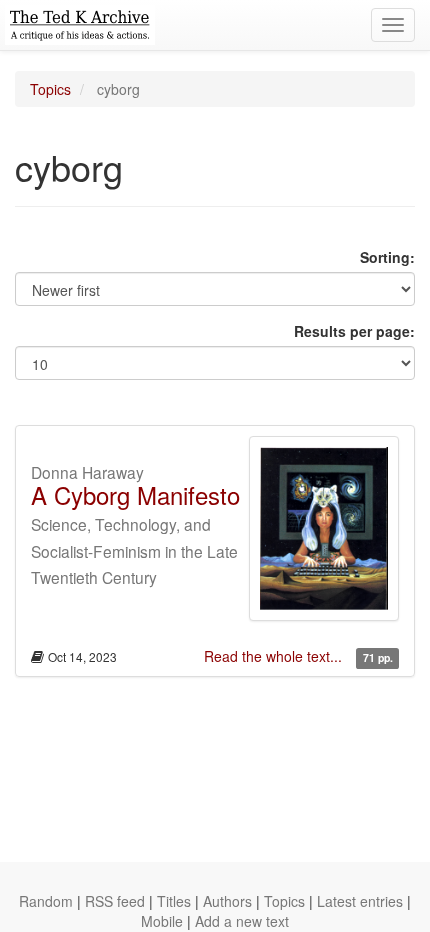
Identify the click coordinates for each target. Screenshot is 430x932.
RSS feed (115, 901)
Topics (50, 89)
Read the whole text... (275, 656)
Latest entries (360, 901)
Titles (174, 901)
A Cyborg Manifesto (135, 494)
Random (46, 901)
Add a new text (242, 921)
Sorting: (387, 257)
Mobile (162, 921)
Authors (227, 901)
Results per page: (354, 331)
